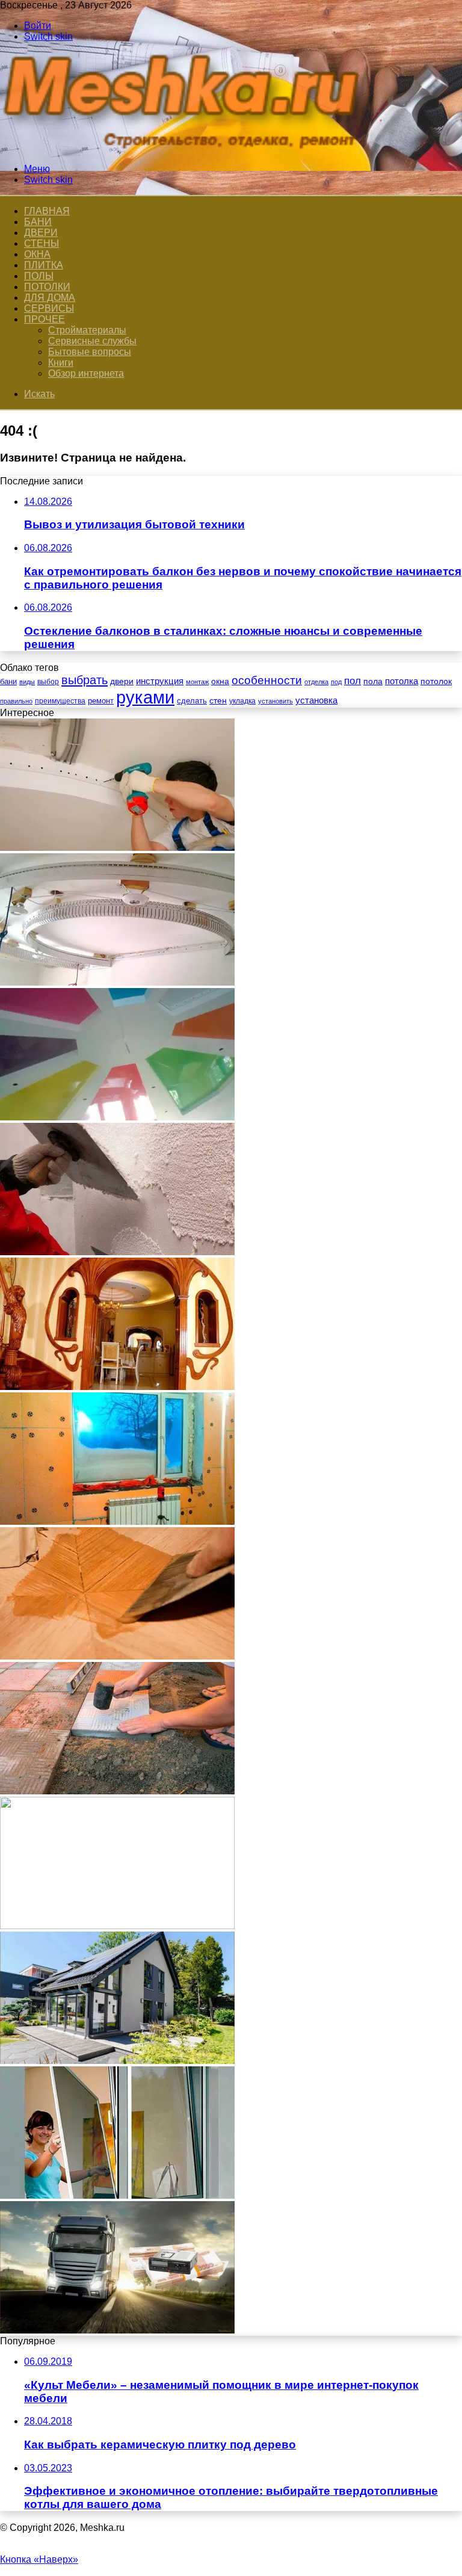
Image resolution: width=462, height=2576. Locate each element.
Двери (41, 233)
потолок (436, 681)
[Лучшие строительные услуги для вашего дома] (117, 2061)
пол (353, 681)
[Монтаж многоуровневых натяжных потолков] (117, 982)
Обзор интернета (86, 373)
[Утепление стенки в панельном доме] (117, 1521)
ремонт (101, 701)
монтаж (197, 682)
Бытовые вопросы (90, 352)
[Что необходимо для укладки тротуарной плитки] (117, 1791)
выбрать (85, 680)
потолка (402, 681)
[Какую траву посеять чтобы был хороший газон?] (117, 1926)
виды (27, 682)
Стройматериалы (87, 330)
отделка (316, 682)
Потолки (47, 287)
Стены (42, 243)
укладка (242, 701)
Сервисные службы (92, 341)
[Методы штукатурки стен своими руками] (117, 1252)
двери (122, 681)
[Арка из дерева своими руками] (117, 1387)
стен (218, 700)
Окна (37, 254)
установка (316, 700)
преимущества (60, 701)
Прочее (45, 319)
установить (276, 701)
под (336, 682)
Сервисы (49, 308)
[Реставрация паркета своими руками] (117, 1656)
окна (220, 681)
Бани (38, 222)
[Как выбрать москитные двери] (117, 2195)
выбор (48, 682)
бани (8, 681)
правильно (16, 701)
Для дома (50, 298)
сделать (192, 701)
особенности (267, 680)
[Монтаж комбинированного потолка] (117, 848)
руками (145, 697)
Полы (39, 276)
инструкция (160, 681)
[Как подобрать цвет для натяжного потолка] (117, 1117)
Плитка (44, 265)
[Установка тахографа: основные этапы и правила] (117, 2330)
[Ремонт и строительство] (186, 148)
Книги (61, 363)
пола (373, 681)
